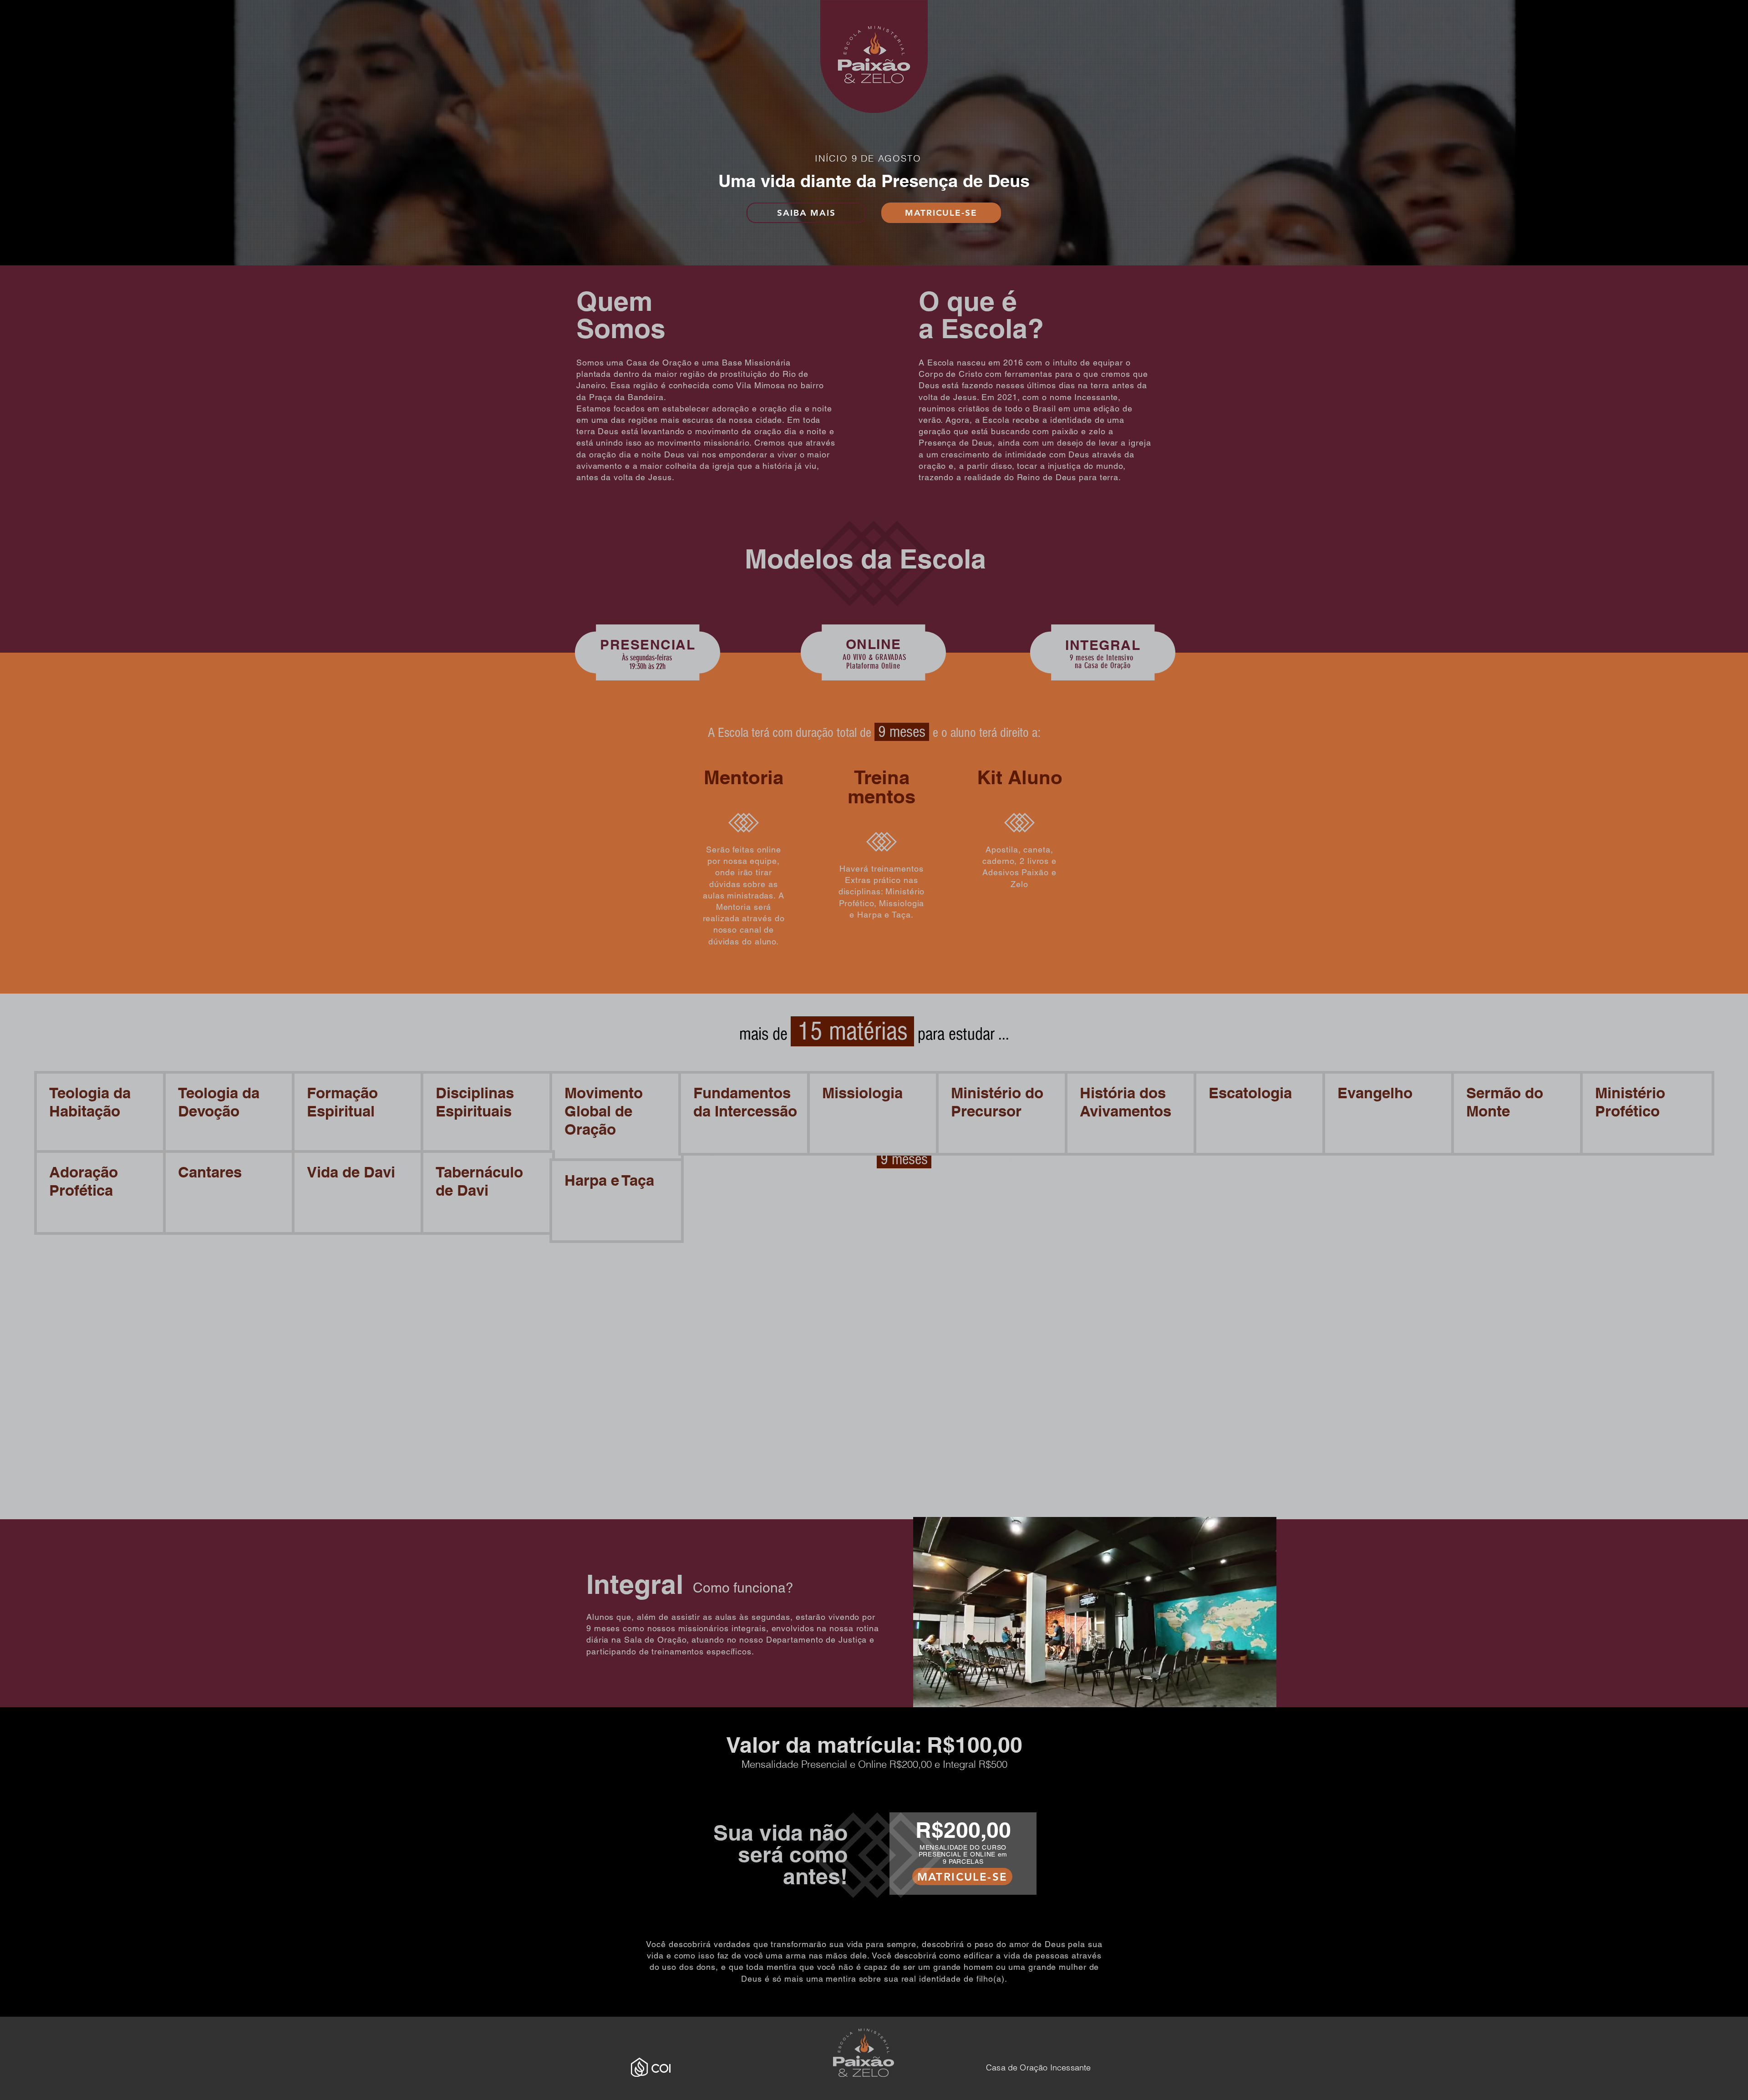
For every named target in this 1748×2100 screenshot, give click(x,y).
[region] (1102, 662)
